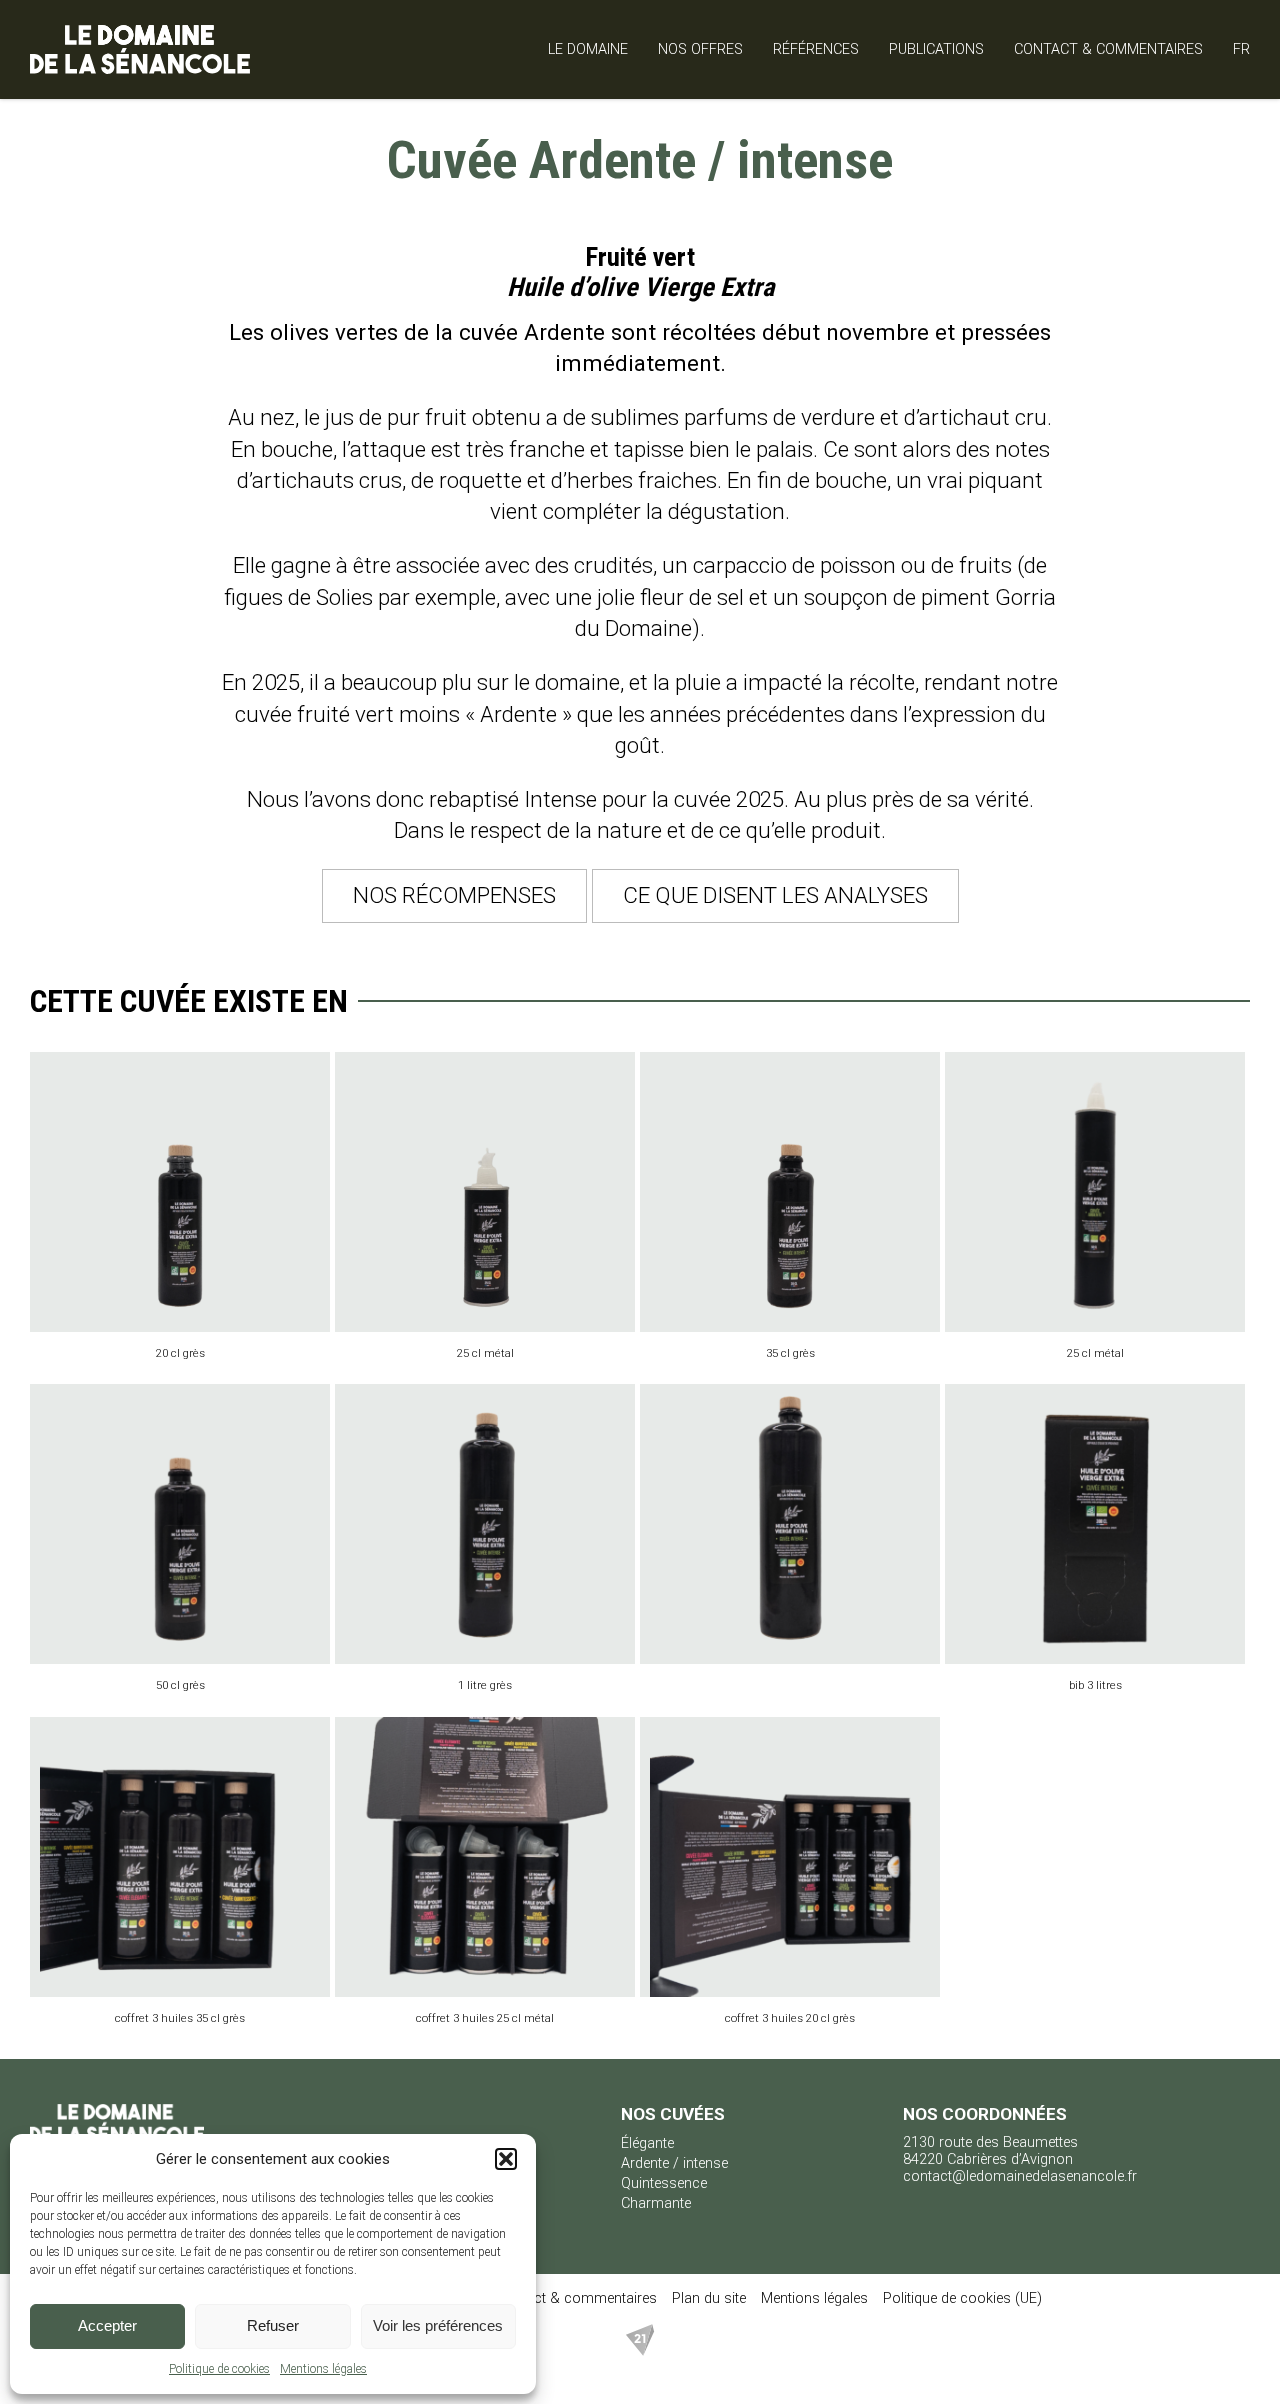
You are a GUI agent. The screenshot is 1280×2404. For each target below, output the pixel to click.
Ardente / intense (674, 2163)
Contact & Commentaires (1108, 49)
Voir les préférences (438, 2325)
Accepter (107, 2325)
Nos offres (700, 49)
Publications (936, 49)
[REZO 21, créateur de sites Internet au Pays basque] (640, 2352)
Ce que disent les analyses (775, 895)
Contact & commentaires (576, 2298)
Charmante (656, 2203)
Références (816, 49)
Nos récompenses (454, 895)
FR (1241, 49)
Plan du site (709, 2298)
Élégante (647, 2143)
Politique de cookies (219, 2369)
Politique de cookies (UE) (962, 2298)
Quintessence (664, 2183)
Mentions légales (323, 2369)
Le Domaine (588, 49)
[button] (506, 2159)
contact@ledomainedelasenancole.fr (1020, 2176)
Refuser (273, 2325)
